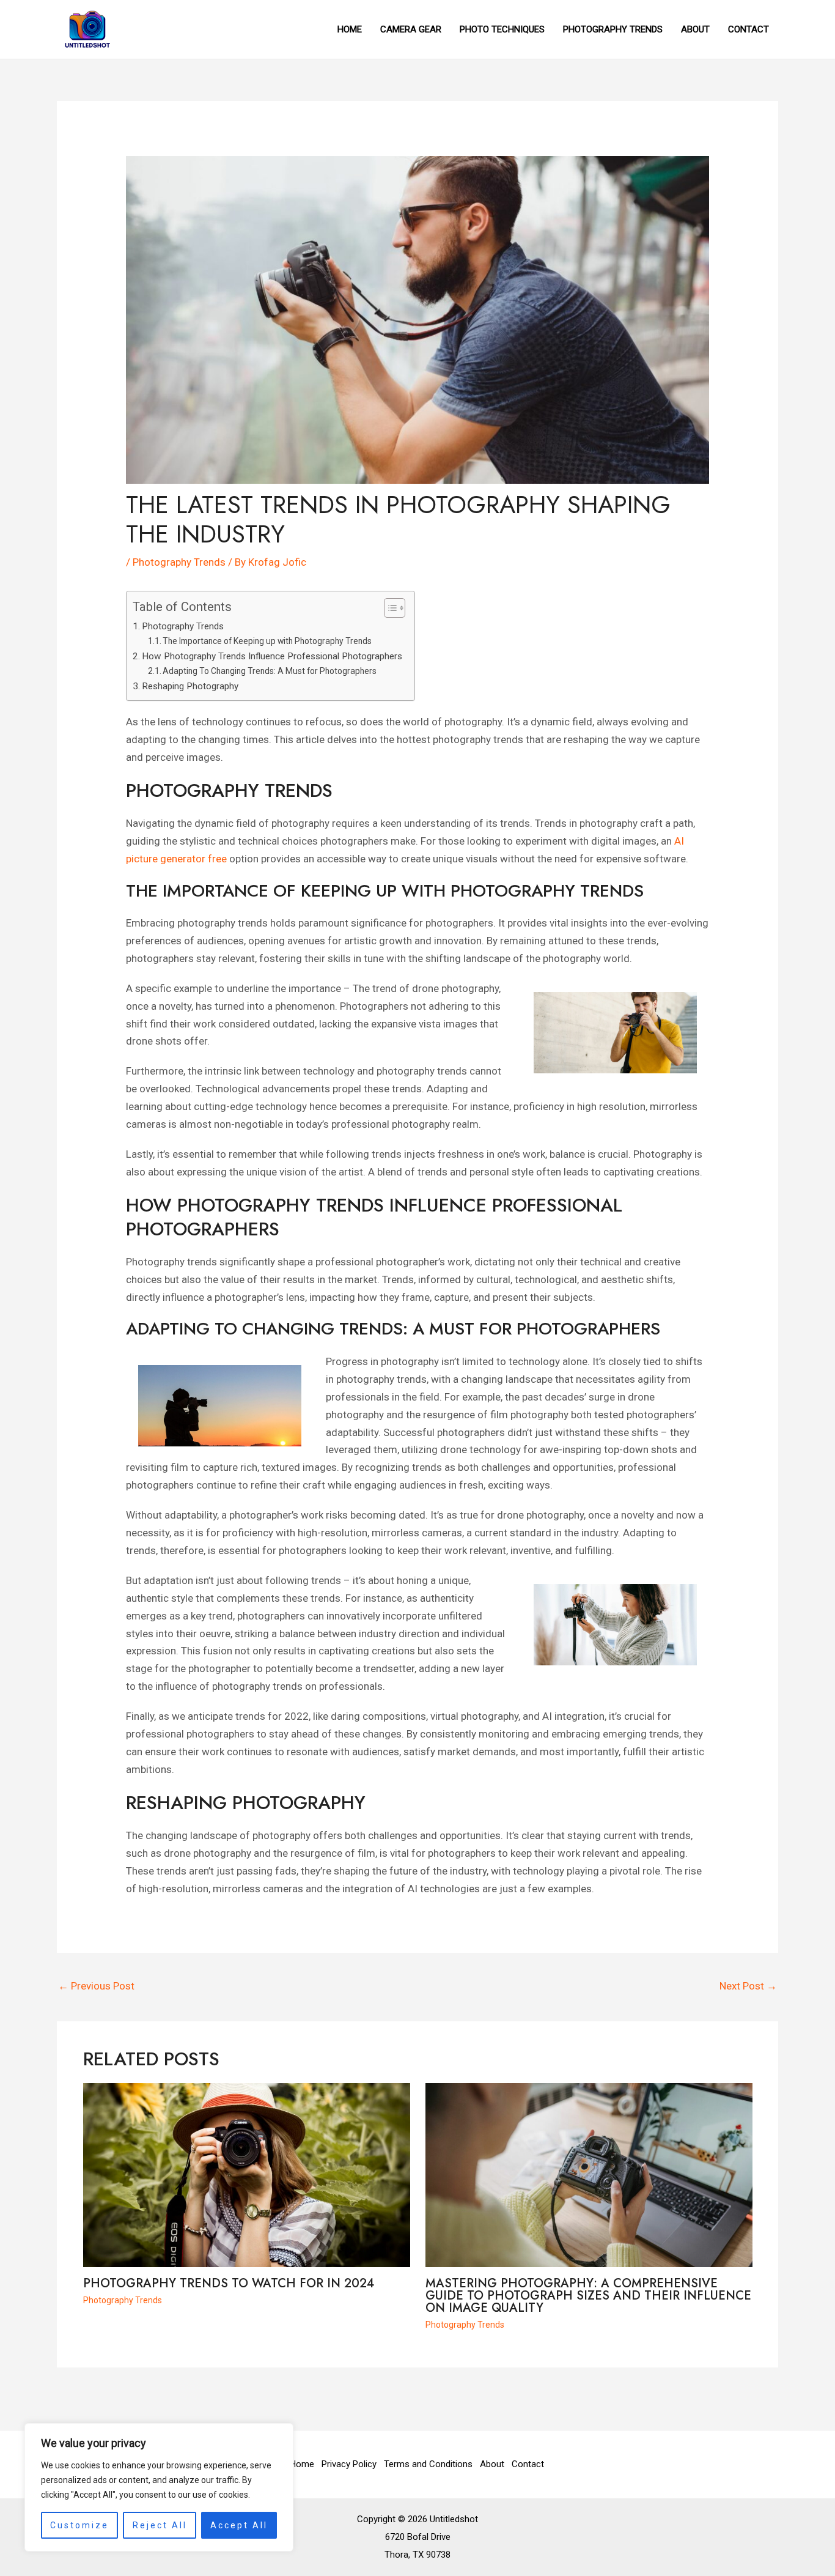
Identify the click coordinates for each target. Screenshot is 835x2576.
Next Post (748, 1986)
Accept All (239, 2525)
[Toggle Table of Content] (388, 608)
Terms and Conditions (428, 2464)
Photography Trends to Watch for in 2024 (229, 2283)
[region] (159, 2487)
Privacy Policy (349, 2464)
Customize (79, 2525)
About (492, 2464)
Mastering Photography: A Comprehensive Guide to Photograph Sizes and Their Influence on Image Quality (588, 2296)
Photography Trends (179, 562)
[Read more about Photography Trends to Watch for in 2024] (247, 2174)
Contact (528, 2464)
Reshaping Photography (190, 686)
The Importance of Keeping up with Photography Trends (267, 641)
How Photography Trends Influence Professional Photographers (272, 656)
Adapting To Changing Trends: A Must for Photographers (270, 671)
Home (302, 2464)
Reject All (160, 2525)
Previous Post (96, 1986)
